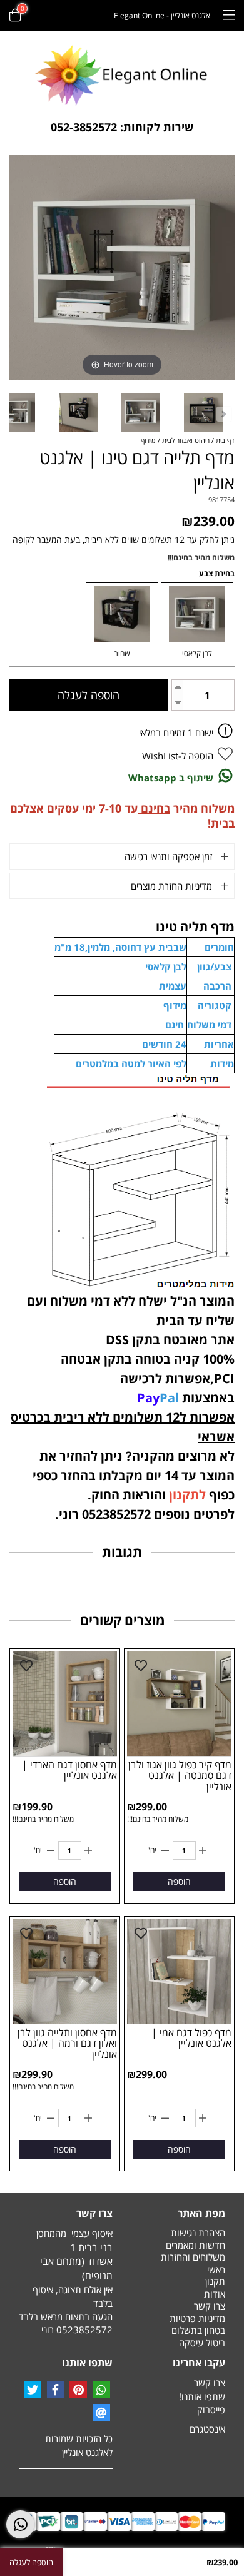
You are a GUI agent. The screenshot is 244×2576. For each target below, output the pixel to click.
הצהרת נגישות (198, 2233)
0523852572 (84, 2330)
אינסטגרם (207, 2429)
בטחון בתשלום (198, 2330)
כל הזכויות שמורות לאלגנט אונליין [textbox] (79, 2445)
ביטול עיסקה (202, 2343)
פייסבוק (211, 2410)
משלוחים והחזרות (193, 2257)
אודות (215, 2294)
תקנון (215, 2281)
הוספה (179, 1881)
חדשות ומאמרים (196, 2245)
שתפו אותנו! (202, 2396)
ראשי (216, 2269)
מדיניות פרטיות (197, 2318)
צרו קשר (210, 2306)
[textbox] (122, 128)
